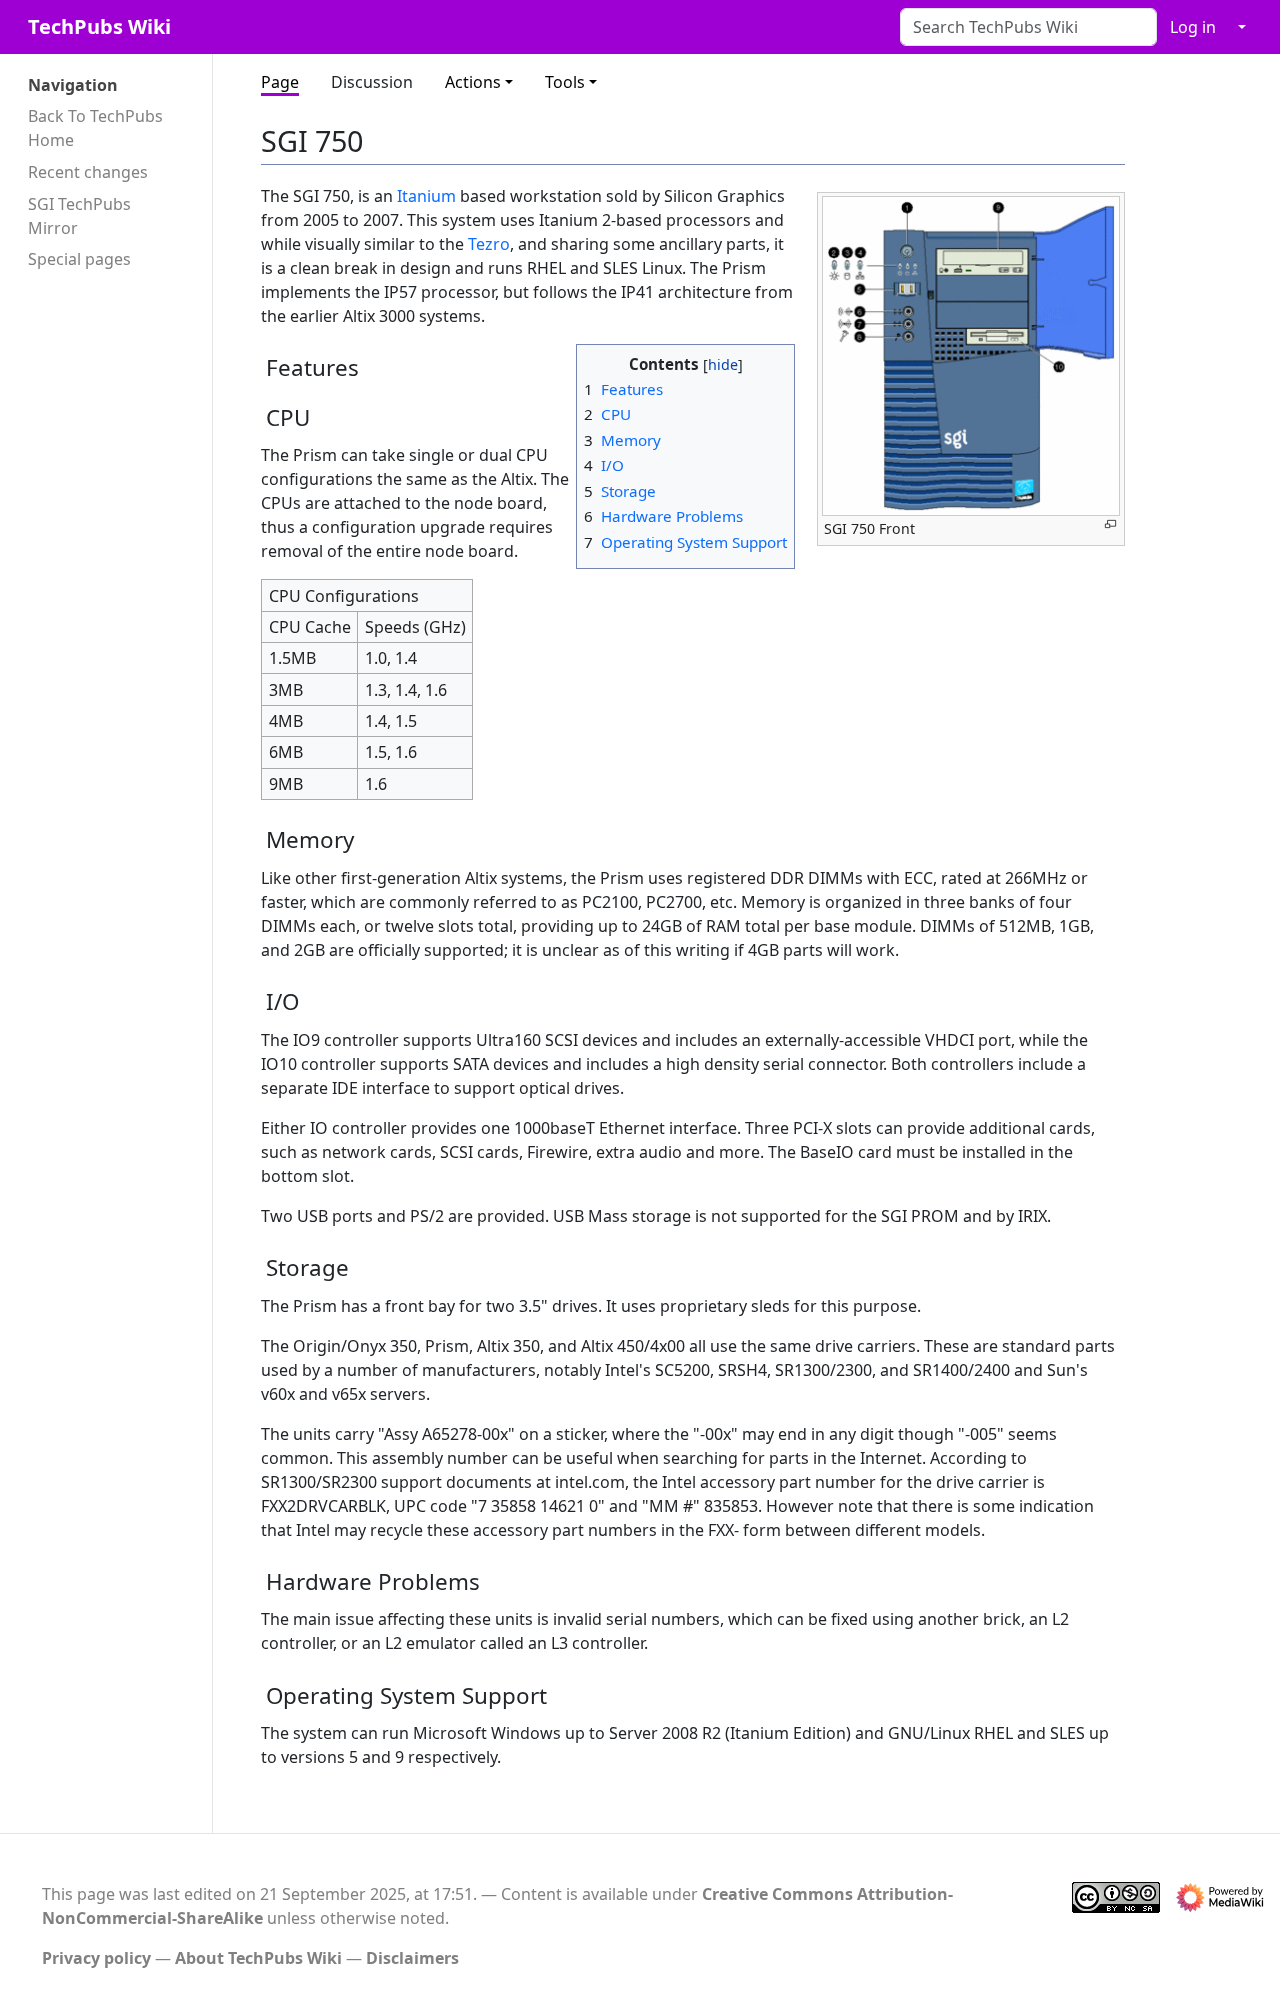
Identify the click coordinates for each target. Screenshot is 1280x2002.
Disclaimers (412, 1958)
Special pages (79, 259)
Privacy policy (96, 1958)
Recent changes (88, 172)
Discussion (372, 82)
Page (280, 82)
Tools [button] (565, 82)
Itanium (426, 196)
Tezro (489, 244)
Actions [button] (473, 82)
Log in (1193, 27)
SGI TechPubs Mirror (79, 216)
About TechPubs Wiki (258, 1958)
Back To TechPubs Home (95, 128)
